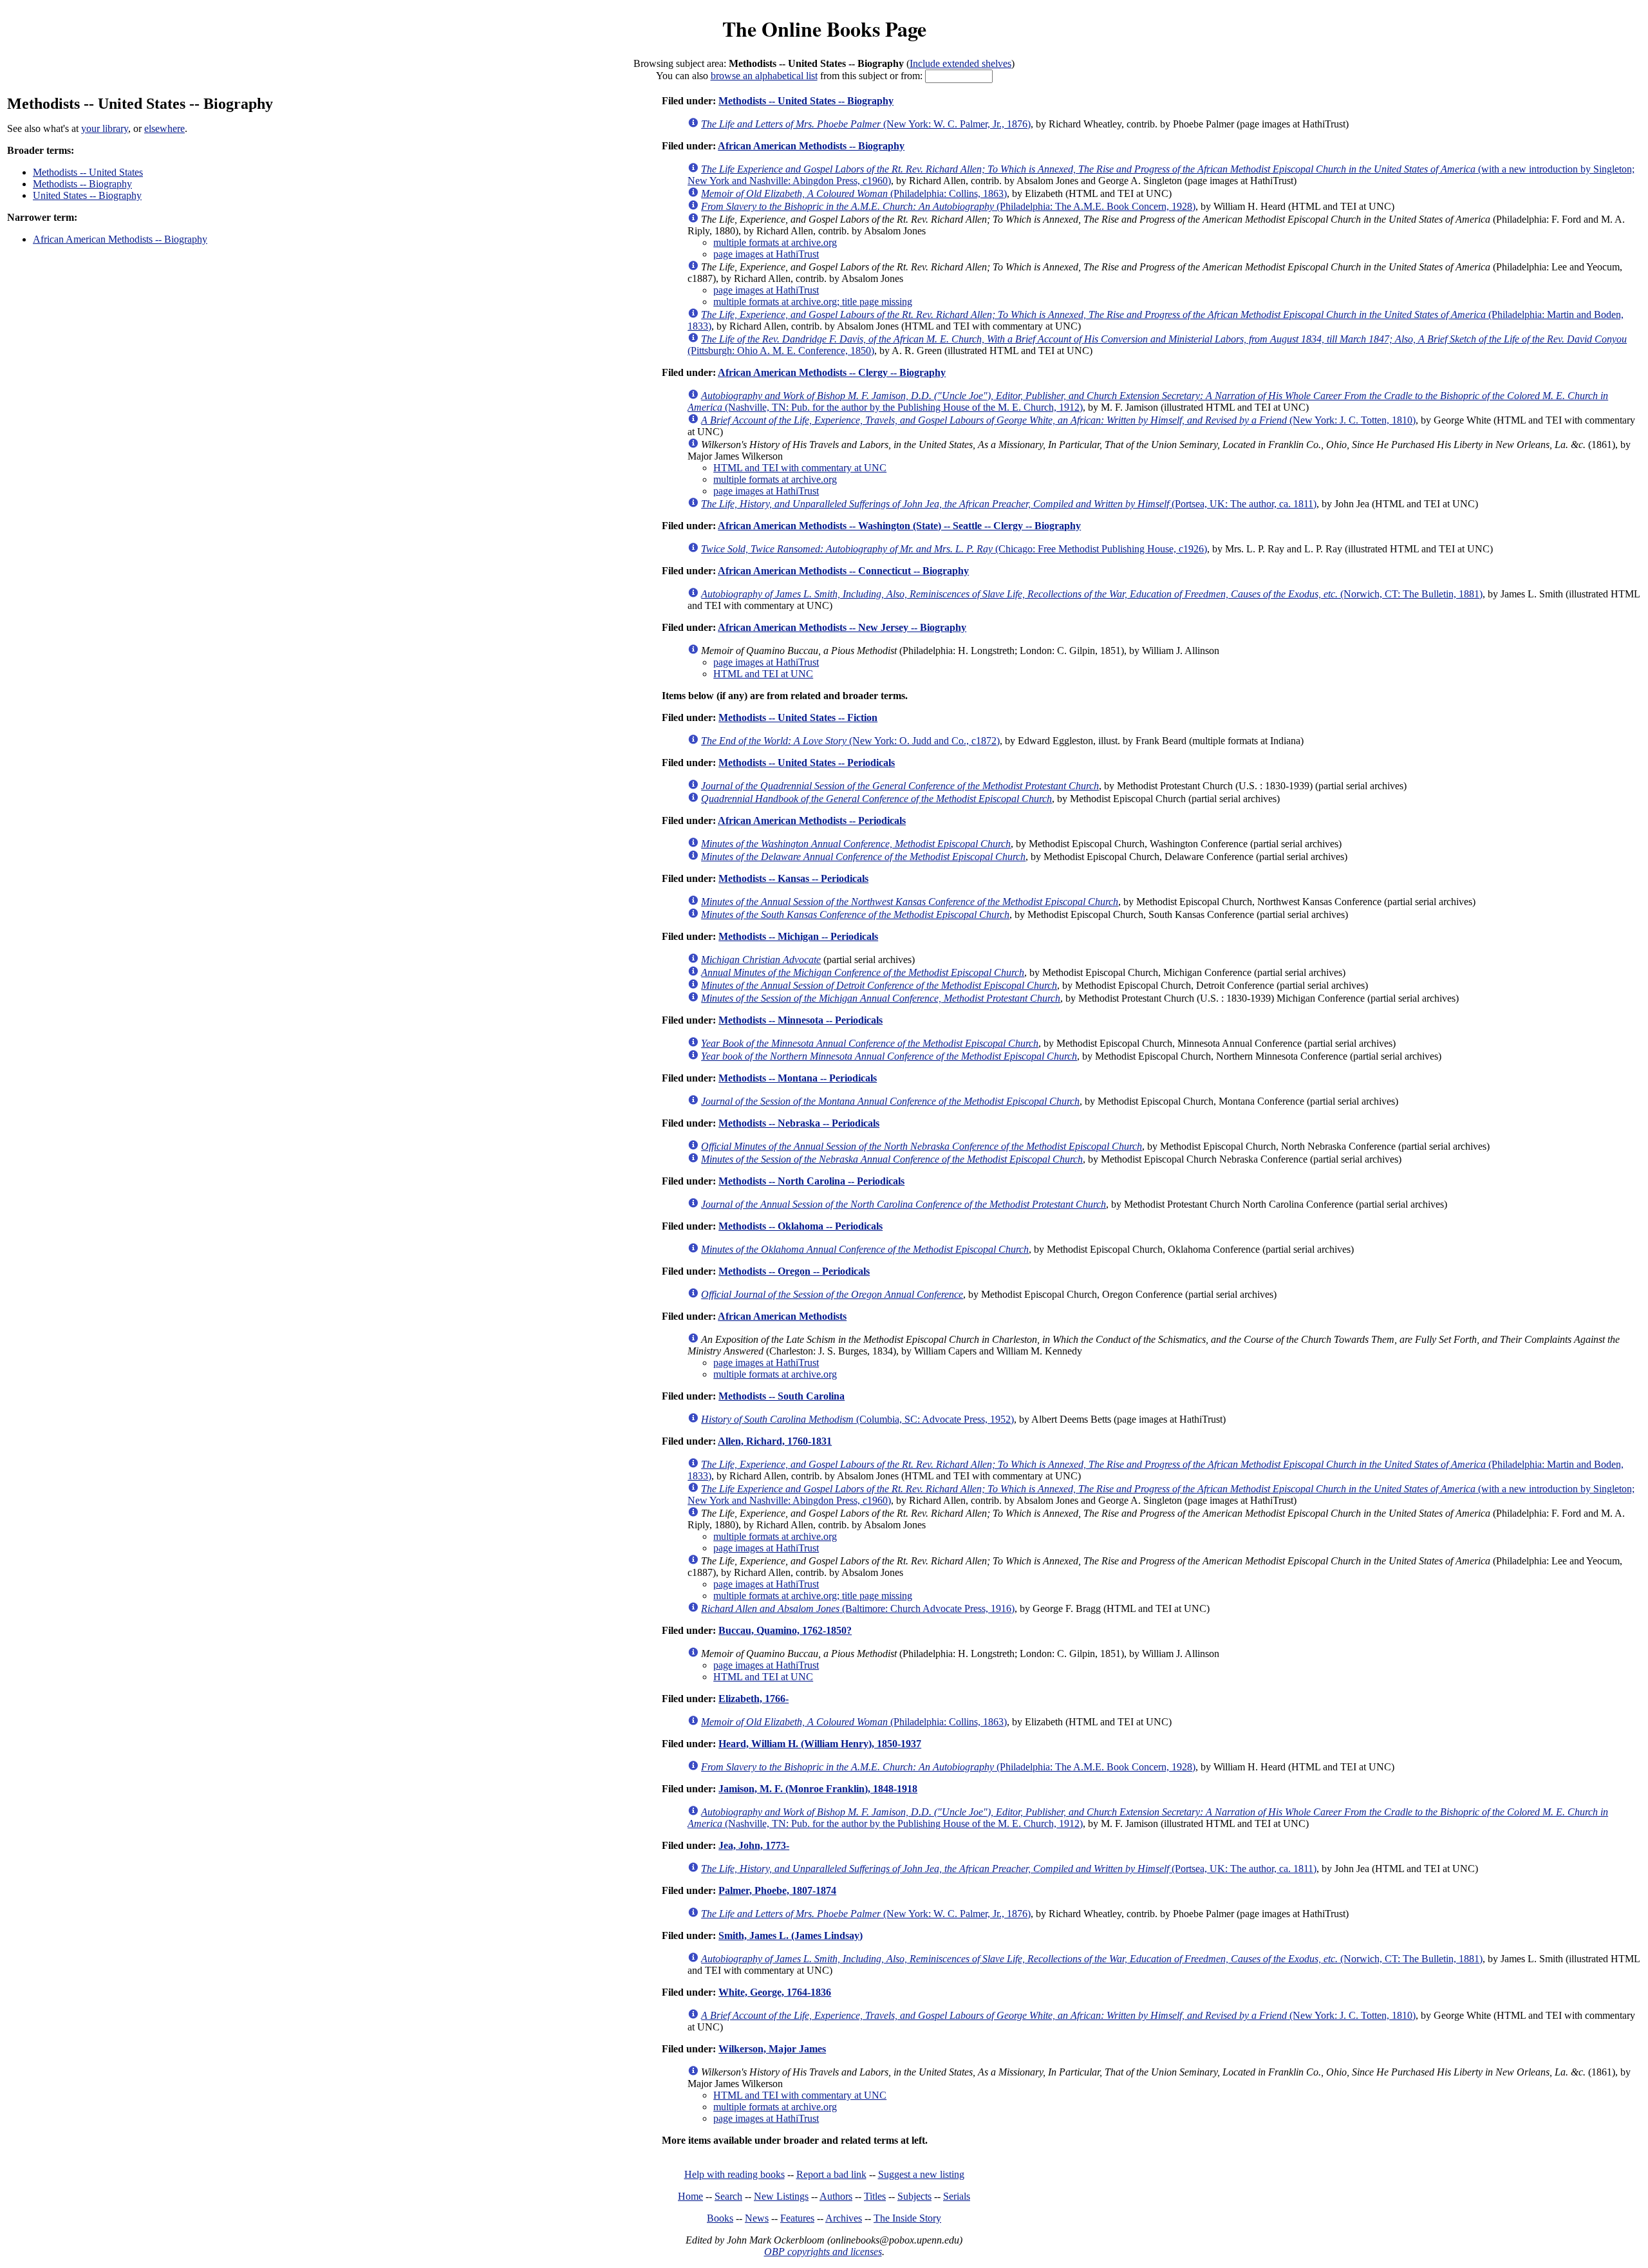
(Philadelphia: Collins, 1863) (854, 193)
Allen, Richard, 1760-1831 (775, 1441)
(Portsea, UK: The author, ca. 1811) (1009, 504)
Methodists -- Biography (82, 184)
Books (720, 2218)
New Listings (781, 2196)
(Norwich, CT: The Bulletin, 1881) (1092, 594)
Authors (836, 2196)
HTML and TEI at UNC (763, 674)
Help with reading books (735, 2174)
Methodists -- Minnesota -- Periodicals (801, 1020)
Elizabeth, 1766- (754, 1699)
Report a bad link (831, 2174)
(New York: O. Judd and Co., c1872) (850, 741)
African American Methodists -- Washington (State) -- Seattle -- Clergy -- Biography (899, 526)
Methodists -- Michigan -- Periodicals (798, 936)
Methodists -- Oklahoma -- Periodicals (801, 1226)
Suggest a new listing (921, 2174)
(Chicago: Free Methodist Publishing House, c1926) (954, 549)
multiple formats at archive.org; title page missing (813, 302)
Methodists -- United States (88, 172)
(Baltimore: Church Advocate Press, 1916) (858, 1608)
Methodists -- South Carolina (782, 1396)
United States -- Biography (87, 195)
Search (728, 2196)
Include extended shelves (960, 63)
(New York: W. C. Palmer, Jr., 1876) (866, 124)
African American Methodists (782, 1316)
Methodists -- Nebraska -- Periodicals (799, 1123)
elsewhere (164, 128)
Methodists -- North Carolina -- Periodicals (811, 1181)
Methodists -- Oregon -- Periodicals (794, 1271)
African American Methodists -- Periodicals (812, 820)
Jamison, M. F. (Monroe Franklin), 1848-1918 (818, 1789)
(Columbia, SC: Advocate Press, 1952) (857, 1419)
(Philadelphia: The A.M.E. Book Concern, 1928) (948, 206)
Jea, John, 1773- (754, 1845)
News (757, 2218)
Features (797, 2218)
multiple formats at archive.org (775, 242)
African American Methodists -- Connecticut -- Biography (843, 571)
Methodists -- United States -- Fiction (798, 717)
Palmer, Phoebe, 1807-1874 (777, 1890)
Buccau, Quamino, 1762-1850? (785, 1630)
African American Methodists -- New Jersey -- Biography (842, 627)
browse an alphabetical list (764, 76)
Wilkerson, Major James (772, 2049)
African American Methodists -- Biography (120, 239)
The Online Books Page (824, 29)
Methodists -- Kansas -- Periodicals (793, 878)
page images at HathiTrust (766, 254)
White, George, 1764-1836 (775, 1992)
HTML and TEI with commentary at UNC (800, 468)
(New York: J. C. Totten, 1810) (1058, 420)
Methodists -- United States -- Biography (806, 101)
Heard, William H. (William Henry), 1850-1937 (820, 1744)
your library (105, 128)
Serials (957, 2196)
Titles (875, 2196)
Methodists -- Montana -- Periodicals (798, 1078)
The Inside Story (907, 2218)
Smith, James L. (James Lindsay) (791, 1935)
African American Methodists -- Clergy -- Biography (832, 372)
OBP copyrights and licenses (823, 2252)
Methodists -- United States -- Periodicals (807, 763)
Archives (844, 2218)
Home (690, 2196)
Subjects (914, 2196)
